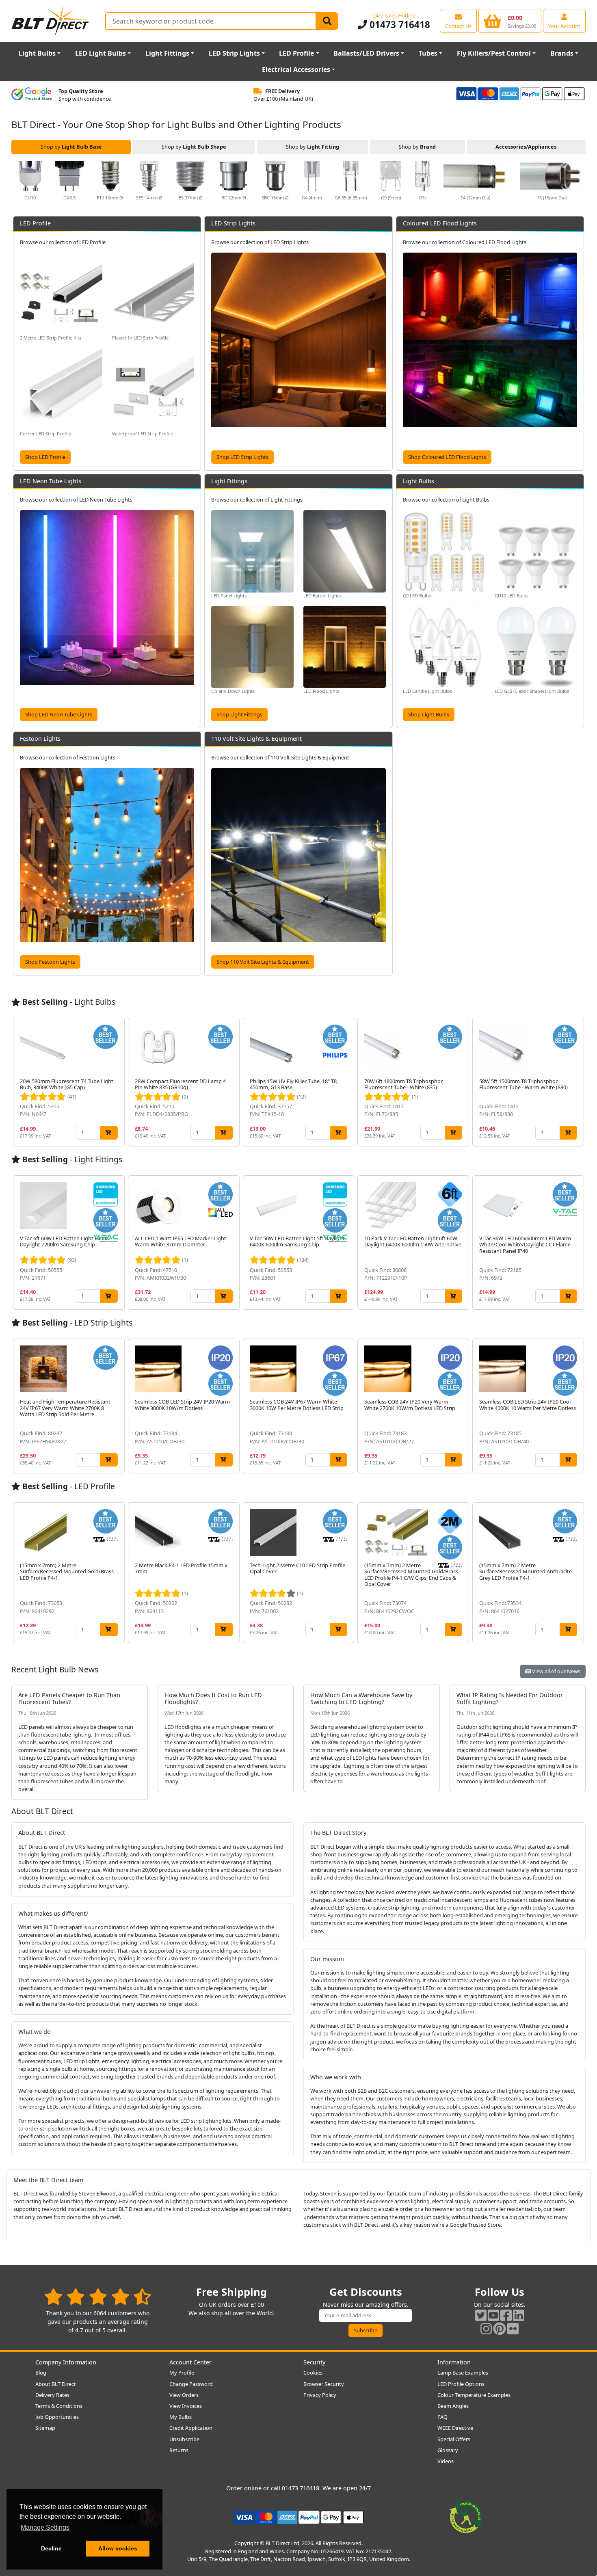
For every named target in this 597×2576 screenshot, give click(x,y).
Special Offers (454, 2439)
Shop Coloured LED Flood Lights (447, 457)
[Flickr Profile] (513, 2328)
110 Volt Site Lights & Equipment (256, 739)
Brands (562, 53)
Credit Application (191, 2428)
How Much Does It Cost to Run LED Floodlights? (213, 1698)
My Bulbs (181, 2417)
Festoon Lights (40, 739)
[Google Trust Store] (32, 95)
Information (454, 2362)
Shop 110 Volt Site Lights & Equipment (263, 962)
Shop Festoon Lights (50, 962)
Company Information (66, 2362)
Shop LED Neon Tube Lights (59, 714)
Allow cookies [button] (118, 2548)
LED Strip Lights (234, 53)
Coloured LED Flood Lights (440, 223)
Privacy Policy (320, 2395)
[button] (579, 181)
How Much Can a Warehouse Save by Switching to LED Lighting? (361, 1698)
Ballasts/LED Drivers (366, 53)
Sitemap (45, 2428)
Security (314, 2362)
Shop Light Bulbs (429, 714)
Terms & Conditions (59, 2406)
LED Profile (296, 53)
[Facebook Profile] (506, 2315)
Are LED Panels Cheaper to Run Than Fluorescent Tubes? (69, 1698)
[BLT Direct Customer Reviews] (98, 2296)
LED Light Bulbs (101, 53)
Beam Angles (453, 2406)
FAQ (442, 2417)
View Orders (184, 2395)
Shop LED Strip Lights (242, 457)
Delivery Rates (52, 2395)
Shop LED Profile (45, 457)
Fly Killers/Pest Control (494, 53)
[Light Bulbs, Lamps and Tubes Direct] (50, 21)
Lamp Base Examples (463, 2373)
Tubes (428, 53)
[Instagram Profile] (486, 2328)
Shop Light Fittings (239, 714)
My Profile (182, 2373)
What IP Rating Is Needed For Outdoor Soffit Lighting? (510, 1698)
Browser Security (324, 2384)
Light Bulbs (37, 53)
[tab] (71, 147)
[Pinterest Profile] (500, 2328)
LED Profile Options (461, 2384)
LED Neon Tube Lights (51, 481)
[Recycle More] (466, 2517)
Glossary (448, 2450)
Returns (179, 2450)
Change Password (191, 2384)
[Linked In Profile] (519, 2315)
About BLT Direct (56, 2384)
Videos (446, 2461)
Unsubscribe (184, 2439)
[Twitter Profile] (481, 2315)
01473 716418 (398, 25)
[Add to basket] (109, 1132)
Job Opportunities (57, 2417)
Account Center (190, 2362)
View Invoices (186, 2406)
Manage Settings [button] (45, 2527)
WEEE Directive (455, 2428)
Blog (41, 2373)
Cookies (313, 2373)
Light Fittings (167, 53)
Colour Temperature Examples (474, 2395)
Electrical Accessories (296, 69)
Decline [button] (51, 2548)
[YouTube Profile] (493, 2315)
